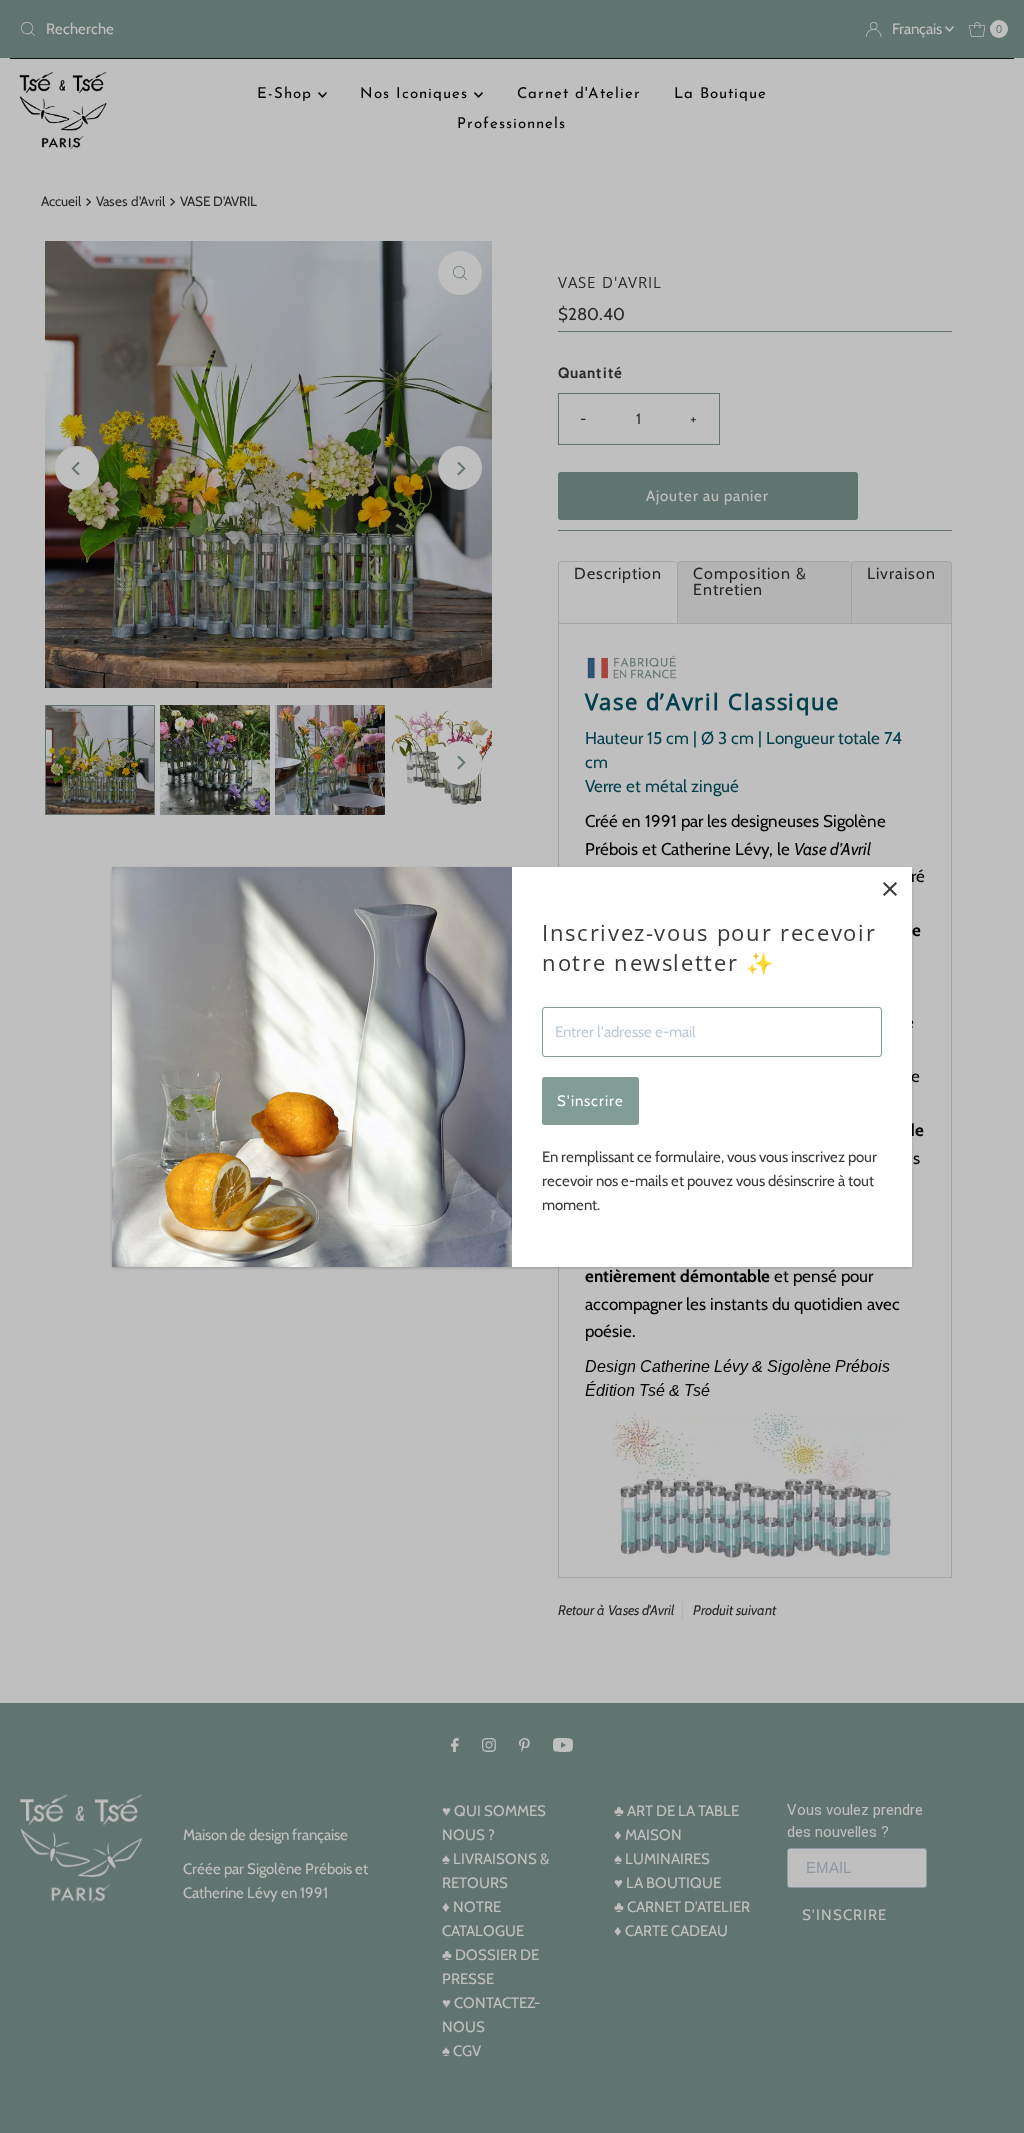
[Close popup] (889, 889)
